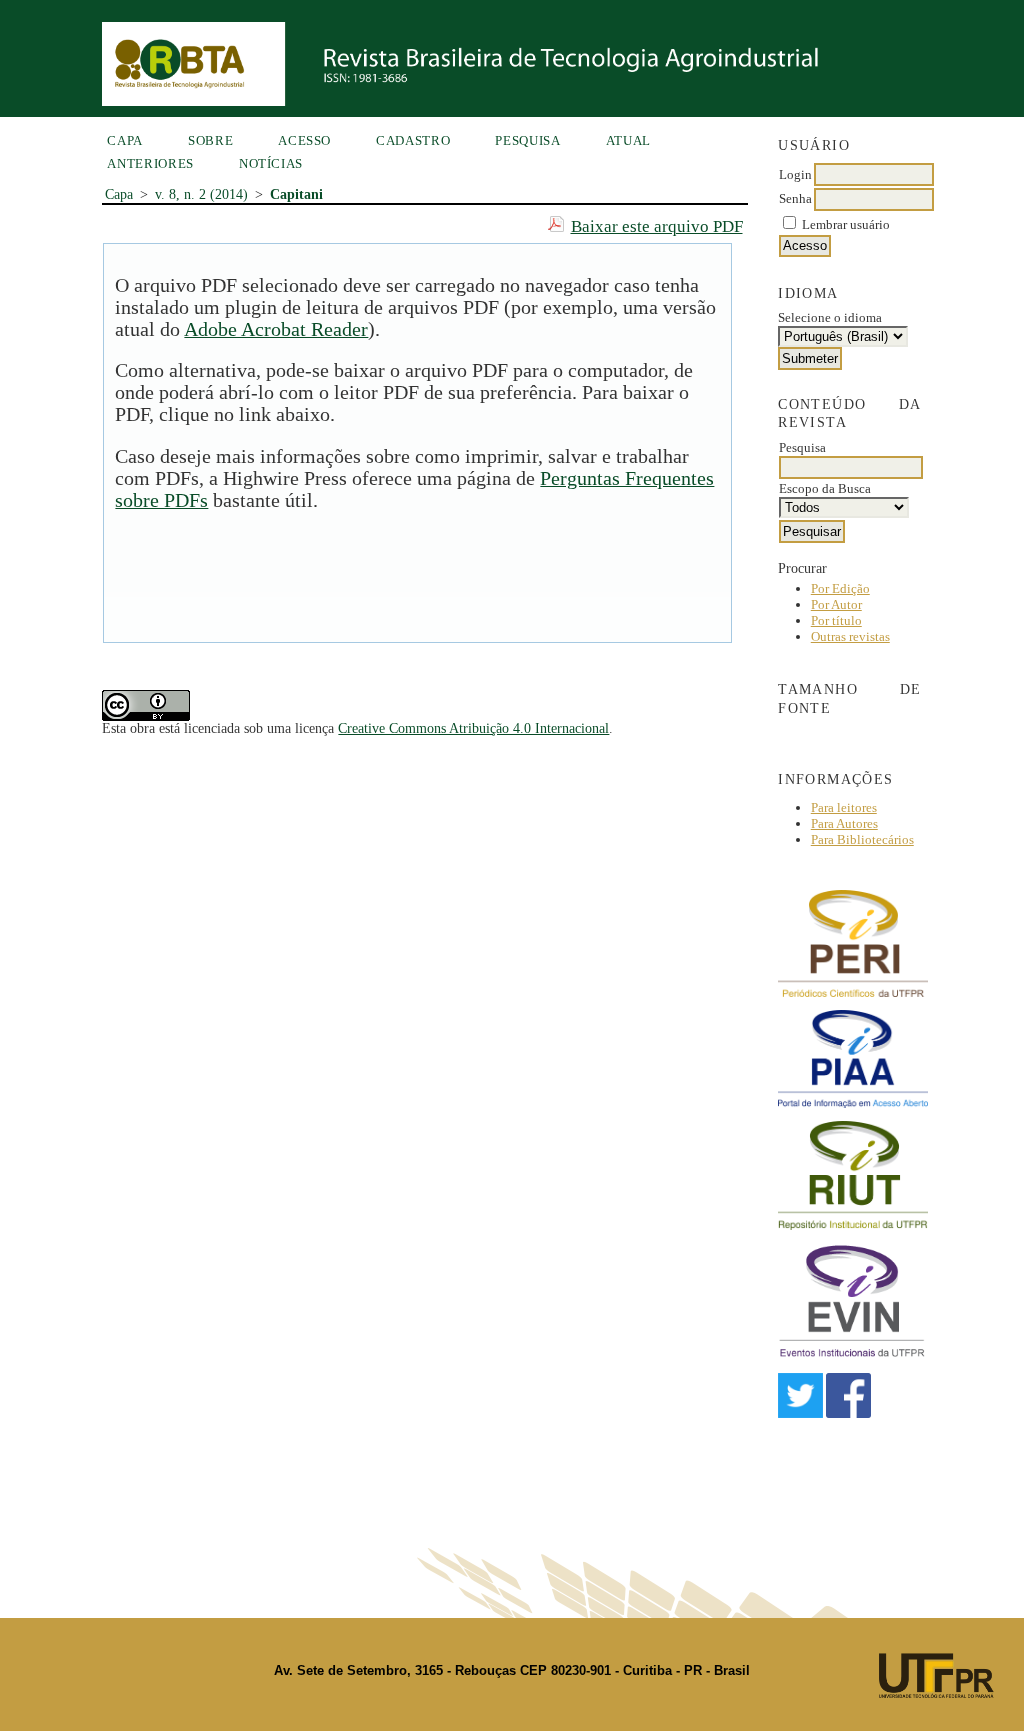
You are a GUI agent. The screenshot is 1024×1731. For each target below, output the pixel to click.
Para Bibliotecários (862, 839)
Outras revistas (850, 636)
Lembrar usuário (846, 224)
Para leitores (844, 807)
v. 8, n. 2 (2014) (201, 194)
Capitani (296, 194)
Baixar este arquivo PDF (657, 226)
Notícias (271, 163)
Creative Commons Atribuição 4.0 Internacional (473, 728)
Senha (795, 198)
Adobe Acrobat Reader (276, 329)
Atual (628, 140)
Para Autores (844, 823)
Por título (836, 620)
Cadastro (413, 140)
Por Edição (840, 588)
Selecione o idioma (830, 317)
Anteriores (150, 163)
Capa (125, 140)
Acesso (304, 140)
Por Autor (836, 604)
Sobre (210, 140)
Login (795, 174)
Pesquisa (527, 140)
